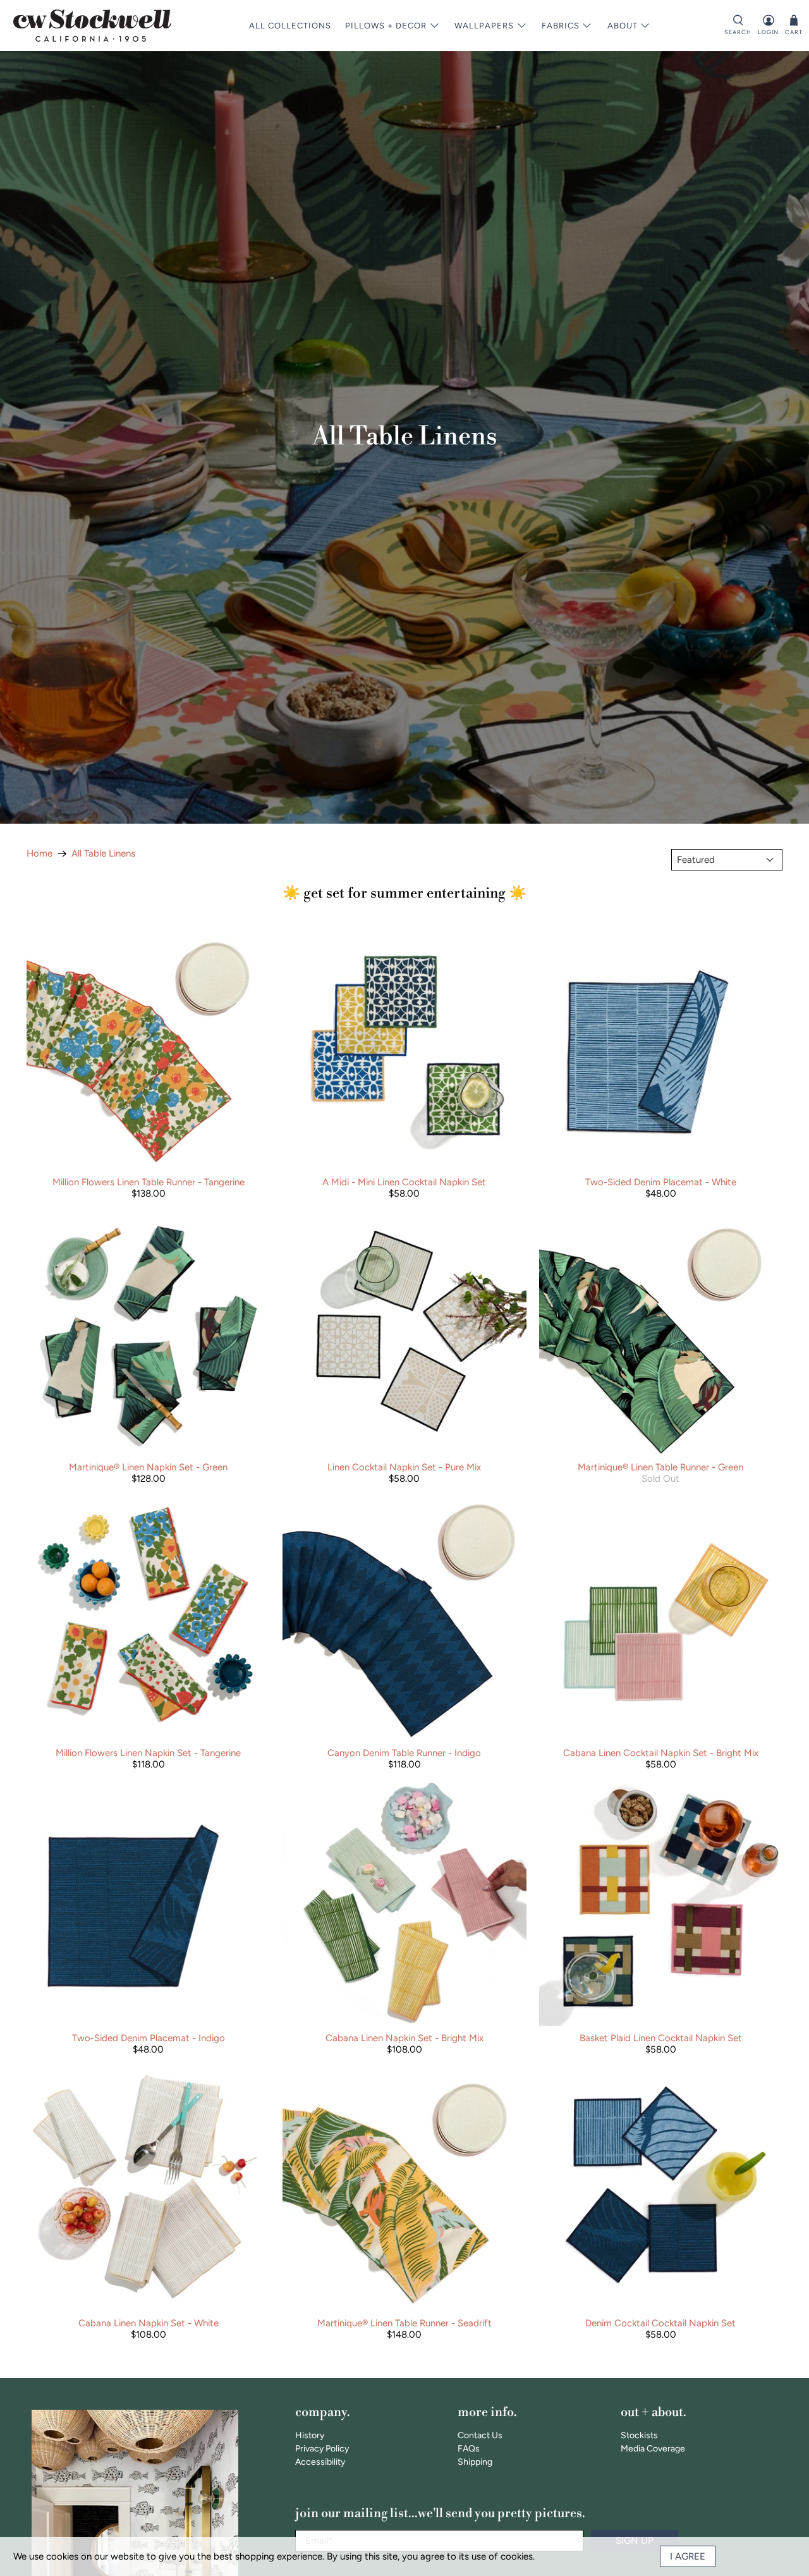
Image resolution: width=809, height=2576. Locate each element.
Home (40, 854)
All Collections (290, 26)
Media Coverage (653, 2449)
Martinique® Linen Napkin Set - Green (148, 1467)
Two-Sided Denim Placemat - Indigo (149, 2038)
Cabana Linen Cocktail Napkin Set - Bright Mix (661, 1753)
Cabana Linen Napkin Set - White (149, 2323)
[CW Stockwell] (92, 26)
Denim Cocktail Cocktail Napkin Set (660, 2323)
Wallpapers (484, 26)
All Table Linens (103, 854)
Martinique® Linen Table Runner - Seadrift (404, 2323)
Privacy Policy (322, 2449)
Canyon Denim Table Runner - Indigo (404, 1753)
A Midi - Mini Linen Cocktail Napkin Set (404, 1182)
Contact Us (480, 2435)
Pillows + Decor (386, 26)
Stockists (639, 2435)
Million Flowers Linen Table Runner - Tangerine (149, 1182)
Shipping (475, 2462)
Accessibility (320, 2462)
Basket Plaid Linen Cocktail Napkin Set (661, 2038)
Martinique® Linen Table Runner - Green (660, 1467)
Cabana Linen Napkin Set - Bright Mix (404, 2038)
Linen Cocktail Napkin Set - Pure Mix (404, 1467)
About (623, 26)
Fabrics (561, 26)
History (310, 2435)
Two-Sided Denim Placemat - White (661, 1182)
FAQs (469, 2449)
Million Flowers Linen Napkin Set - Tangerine (148, 1753)
